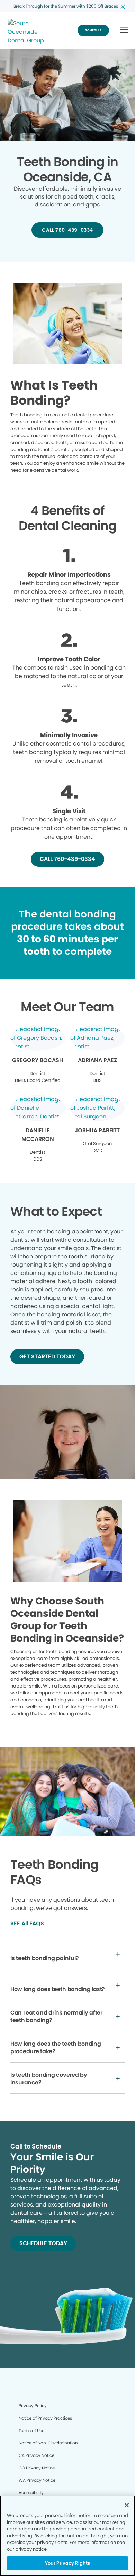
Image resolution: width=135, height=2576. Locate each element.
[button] (124, 30)
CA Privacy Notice (37, 2455)
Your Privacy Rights (67, 2563)
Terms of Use (31, 2430)
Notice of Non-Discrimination (48, 2443)
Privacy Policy (33, 2406)
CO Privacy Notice (37, 2468)
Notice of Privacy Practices (45, 2418)
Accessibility (31, 2493)
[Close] (127, 2505)
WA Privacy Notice (37, 2480)
